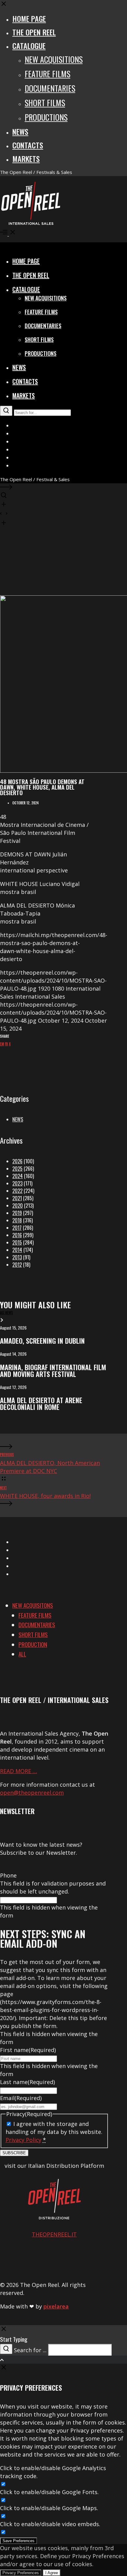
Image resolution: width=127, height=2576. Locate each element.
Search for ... (30, 2350)
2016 (17, 1235)
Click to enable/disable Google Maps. (49, 2508)
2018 (17, 1220)
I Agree (52, 2573)
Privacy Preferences (21, 2573)
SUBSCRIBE (14, 2153)
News (18, 1119)
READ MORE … (18, 1771)
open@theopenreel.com (32, 1793)
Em (2, 1044)
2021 (17, 1198)
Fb (6, 1044)
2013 (17, 1257)
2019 (17, 1213)
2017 (17, 1228)
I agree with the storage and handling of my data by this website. (54, 2132)
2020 (18, 1205)
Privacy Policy (23, 2140)
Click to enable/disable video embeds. (50, 2524)
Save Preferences (18, 2541)
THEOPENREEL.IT (54, 2234)
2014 (17, 1250)
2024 (18, 1176)
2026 (17, 1161)
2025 (17, 1169)
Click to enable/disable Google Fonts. (49, 2492)
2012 (17, 1265)
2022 (17, 1191)
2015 (17, 1242)
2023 (17, 1183)
